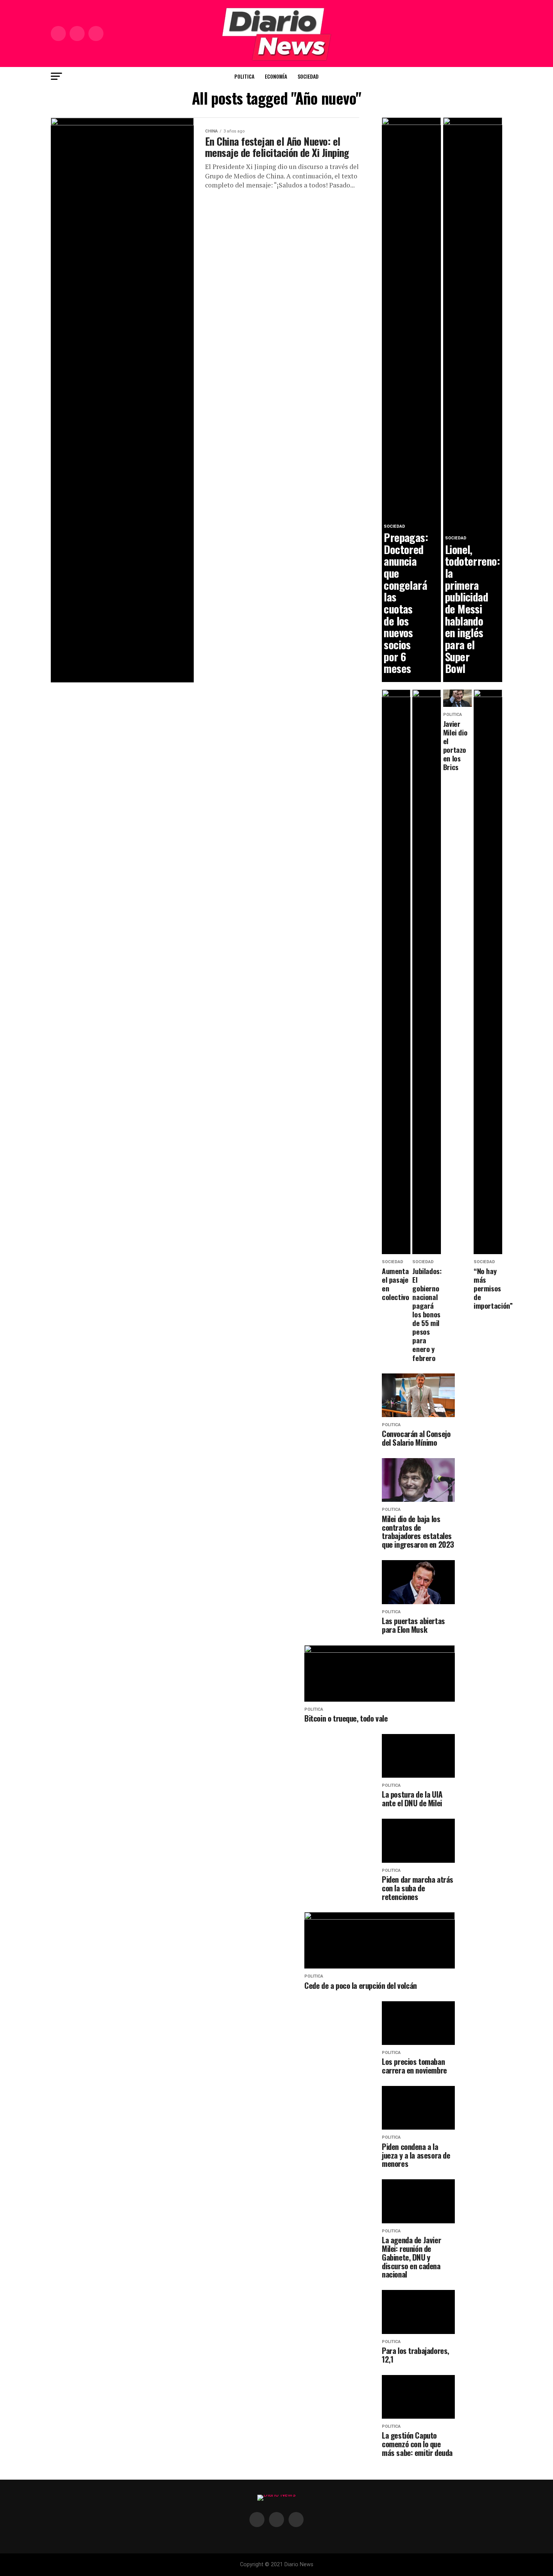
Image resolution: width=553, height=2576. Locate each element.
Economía (276, 76)
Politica (244, 76)
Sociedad (308, 76)
